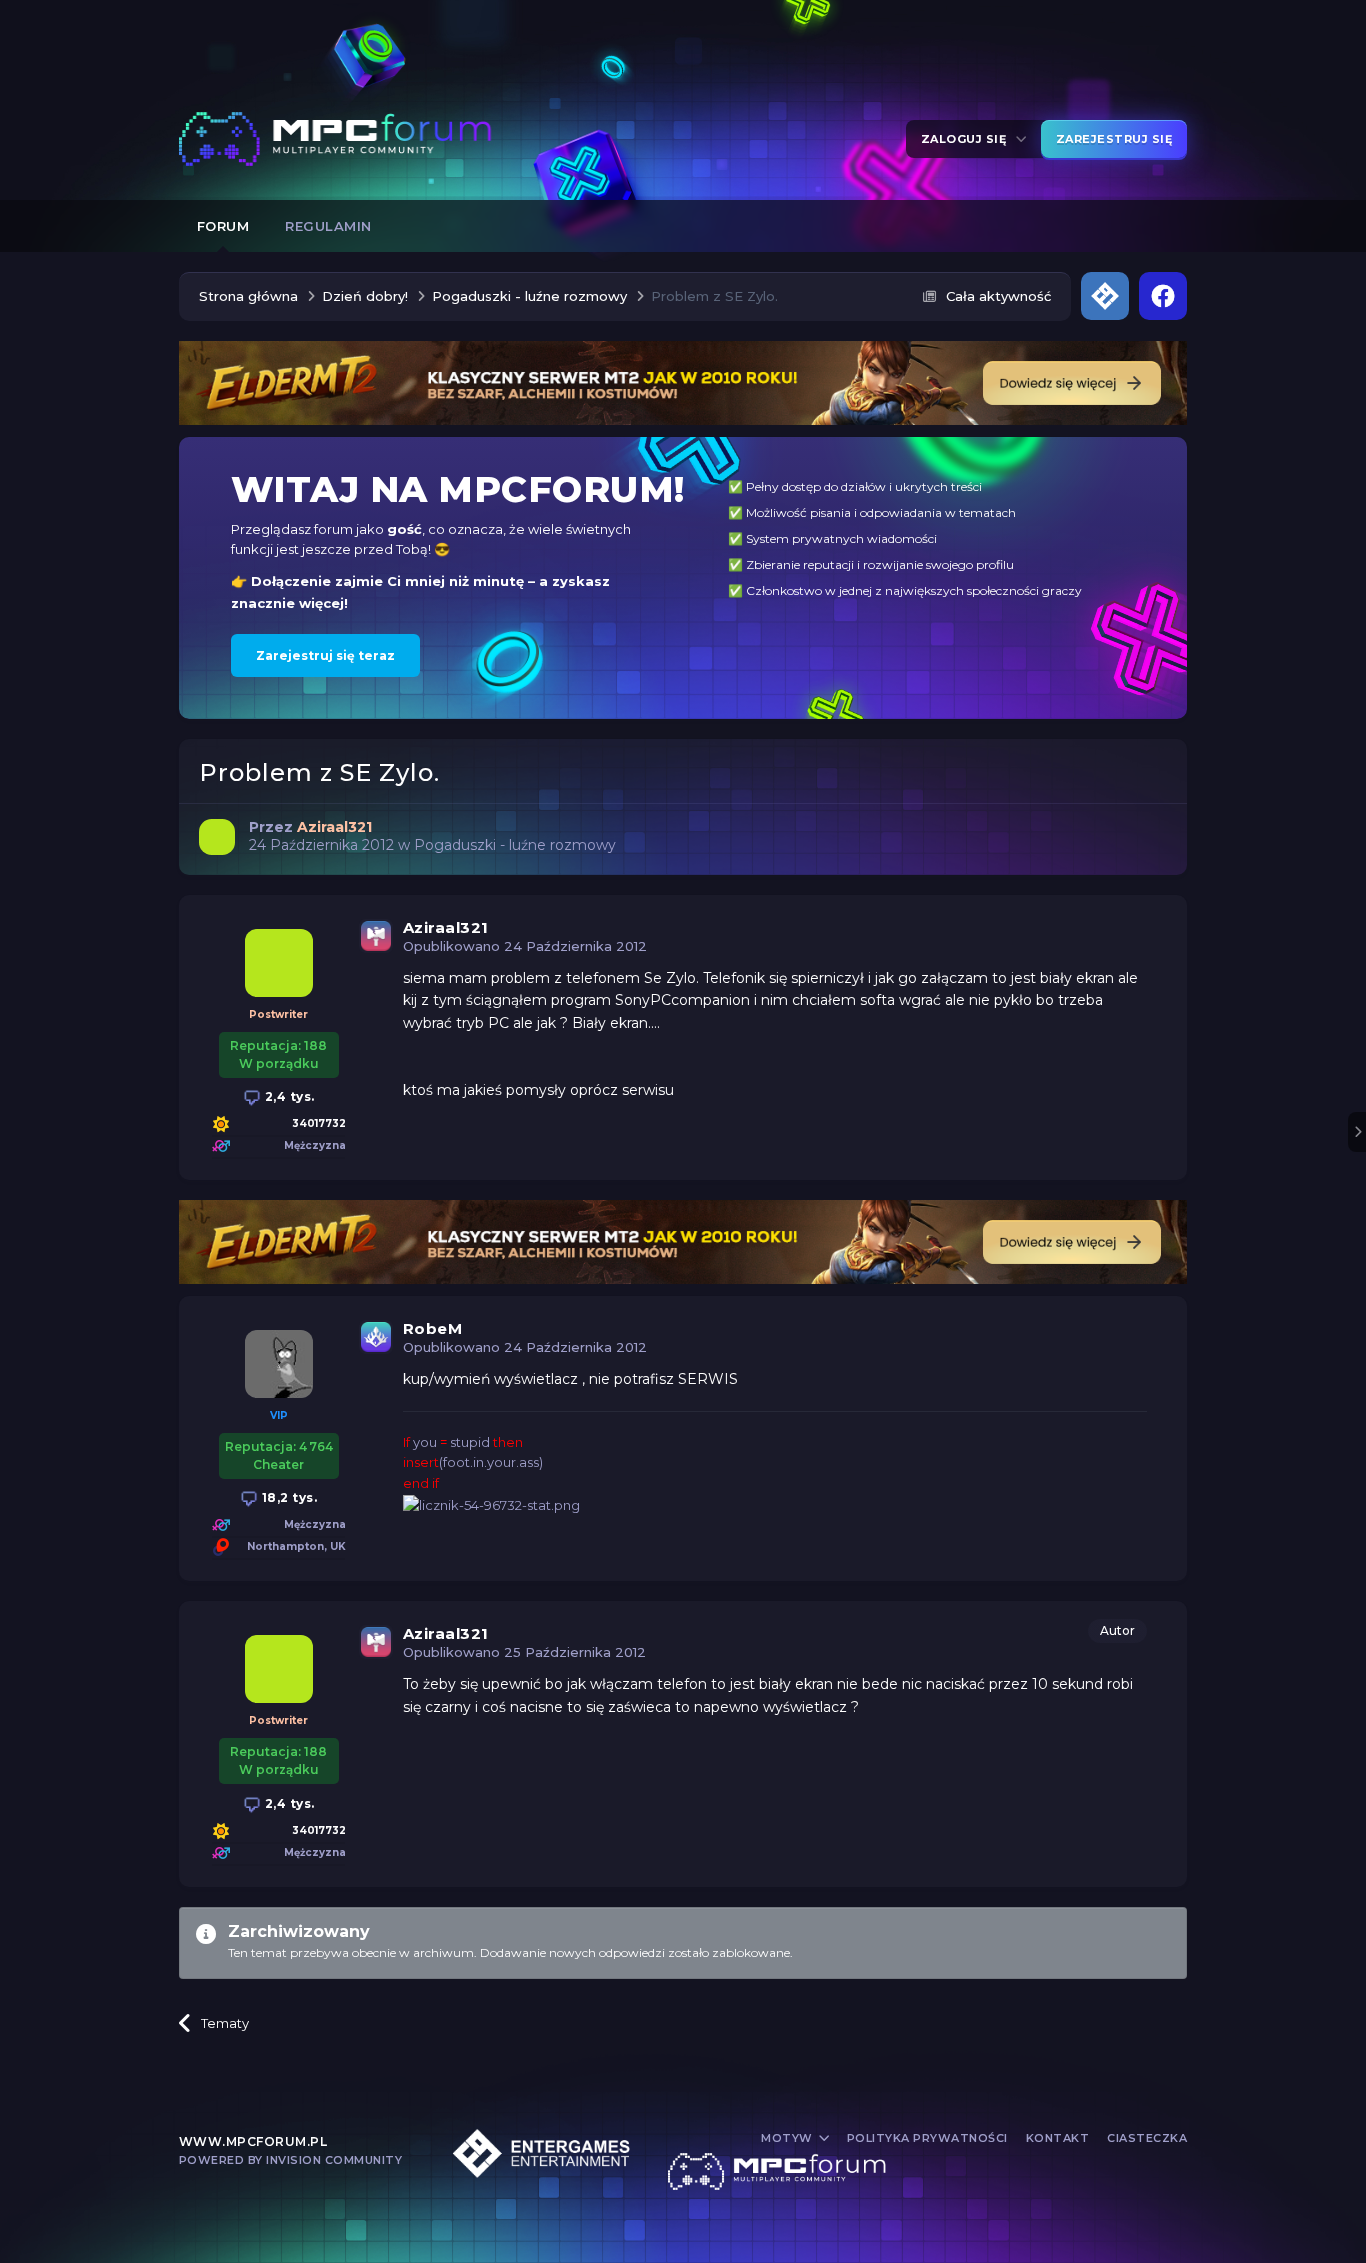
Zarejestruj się (1114, 139)
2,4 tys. (288, 1096)
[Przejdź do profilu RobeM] (279, 1364)
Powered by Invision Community (291, 2160)
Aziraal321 (446, 927)
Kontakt (1058, 2138)
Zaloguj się (967, 139)
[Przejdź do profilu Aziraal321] (217, 837)
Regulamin (328, 226)
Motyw (788, 2138)
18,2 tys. (287, 1497)
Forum (223, 226)
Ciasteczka (1147, 2138)
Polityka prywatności (927, 2138)
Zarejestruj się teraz (325, 655)
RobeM (433, 1328)
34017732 (319, 1123)
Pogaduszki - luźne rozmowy (515, 845)
